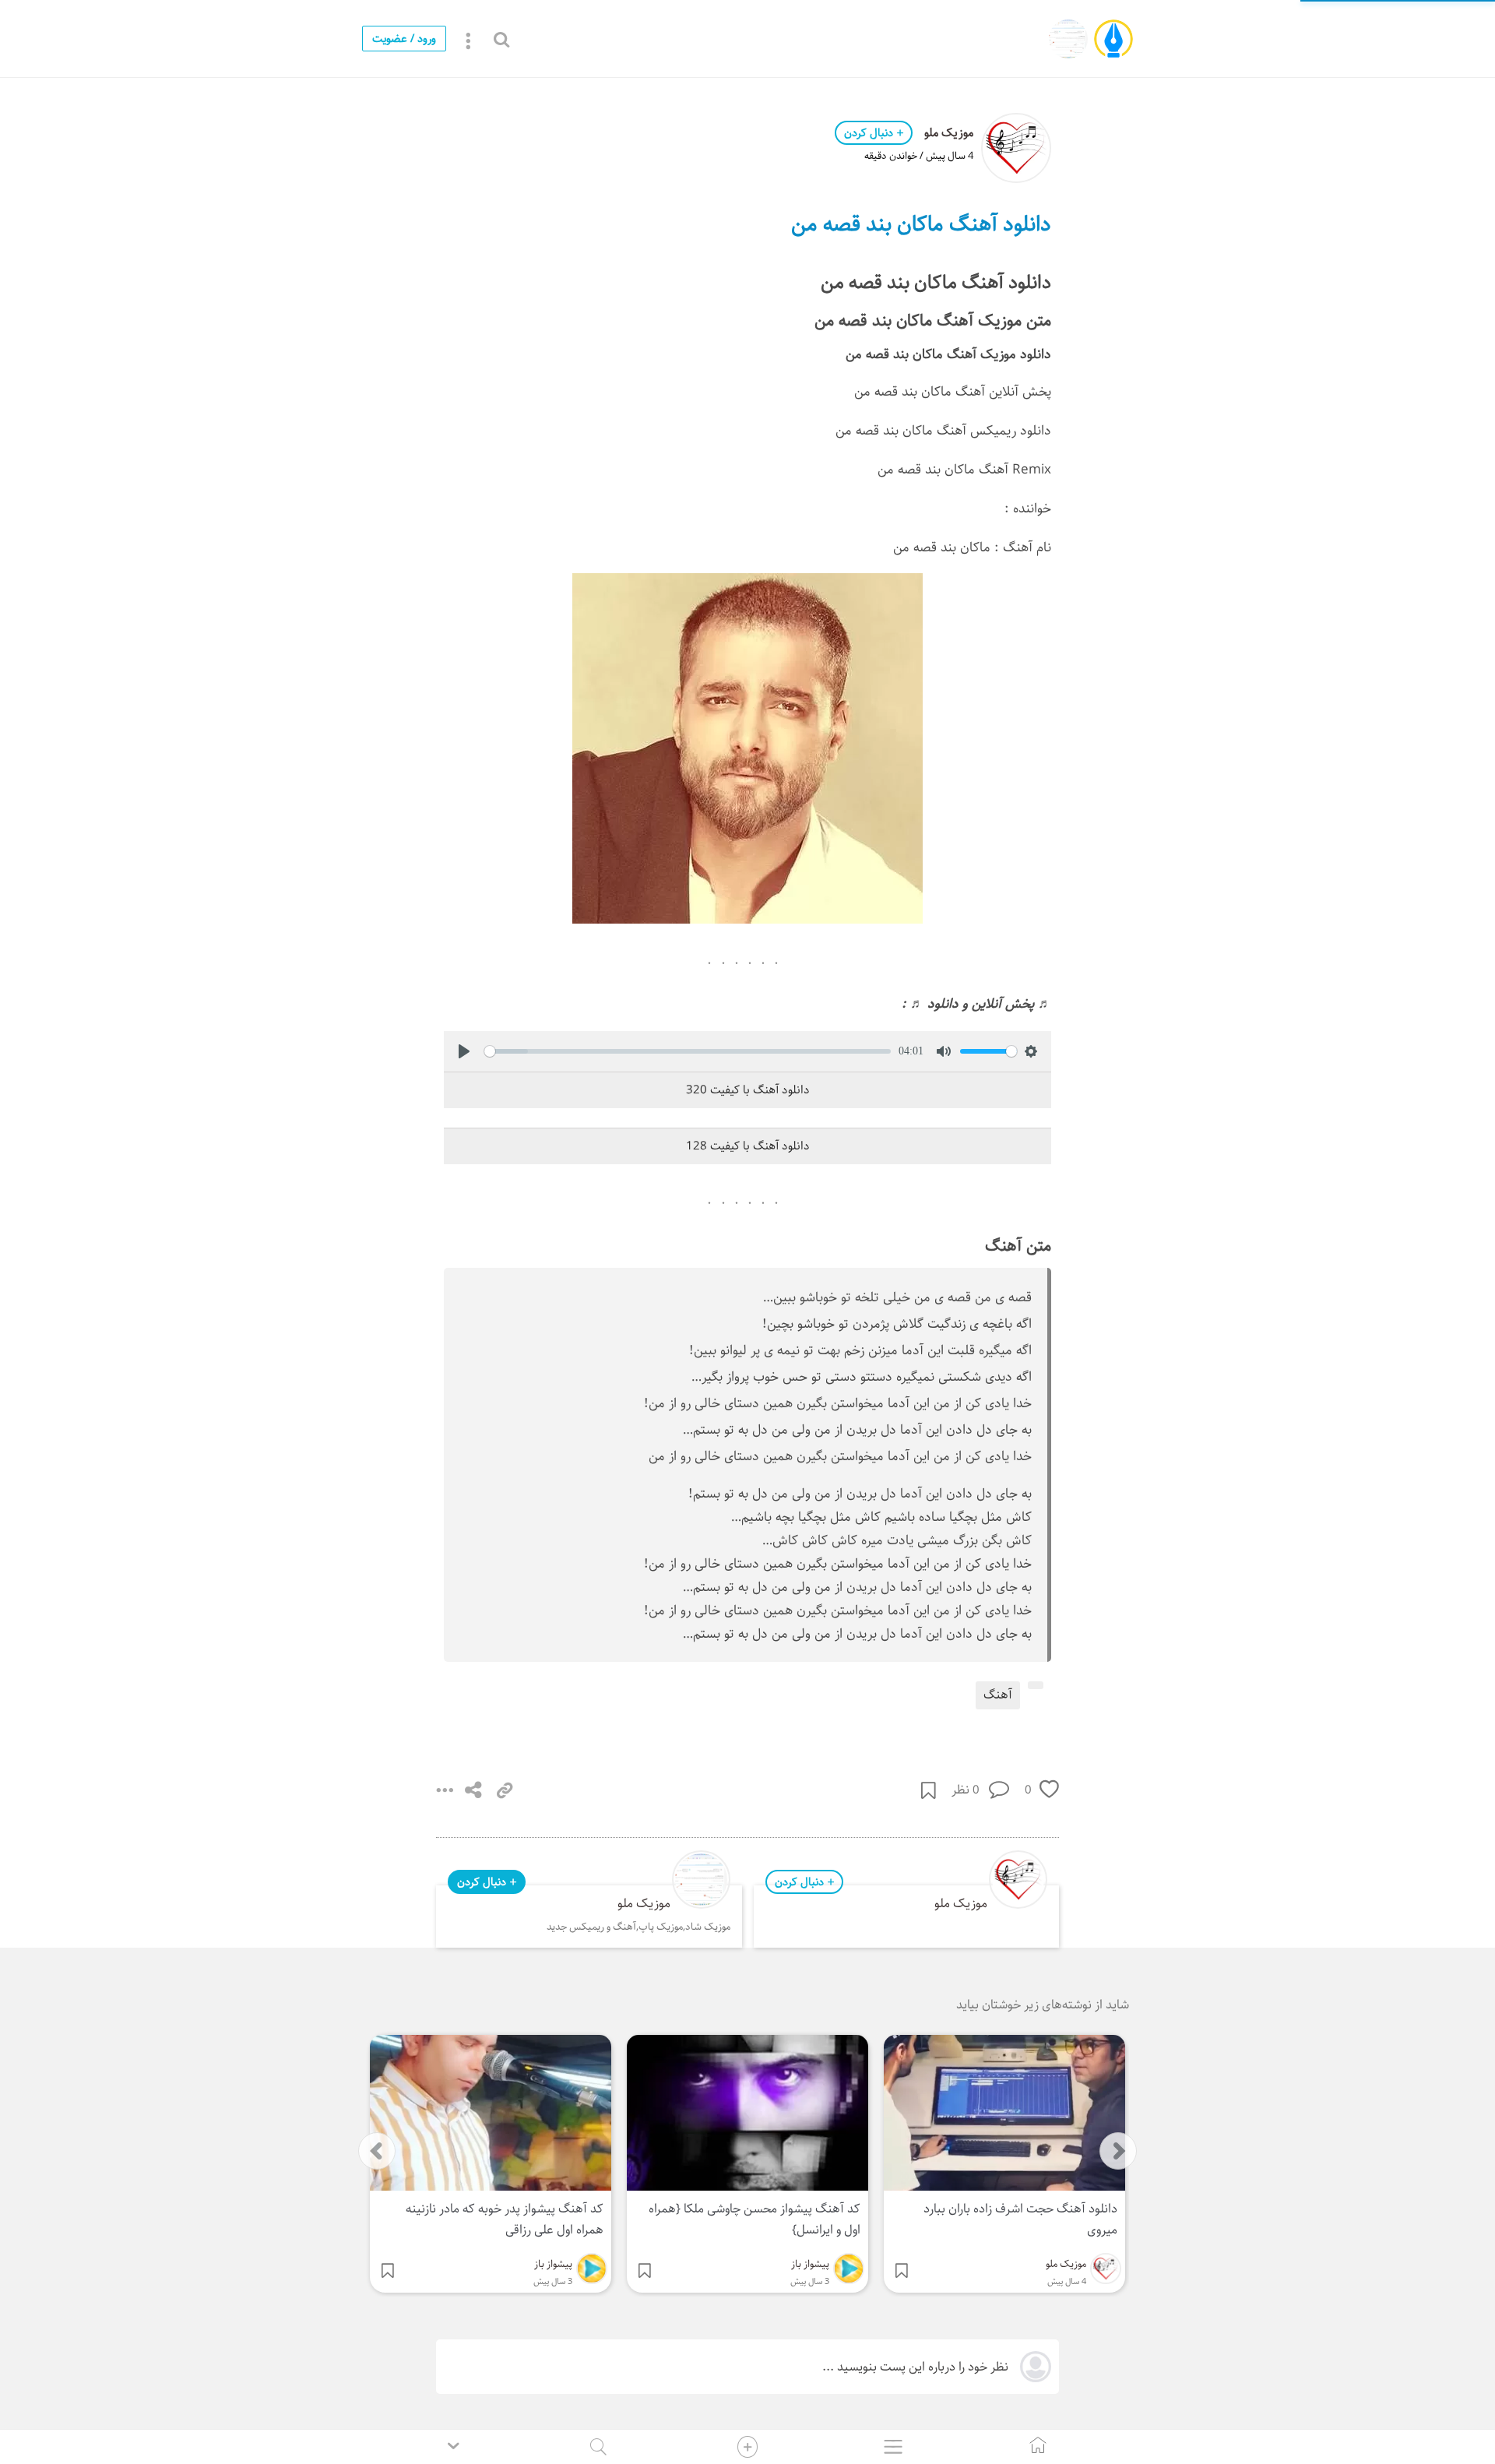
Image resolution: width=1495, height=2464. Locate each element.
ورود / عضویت (404, 39)
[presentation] (377, 2151)
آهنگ (998, 1695)
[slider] (688, 1051)
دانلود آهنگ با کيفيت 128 (748, 1146)
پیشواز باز (810, 2264)
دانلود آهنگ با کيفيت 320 (748, 1090)
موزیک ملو (949, 133)
